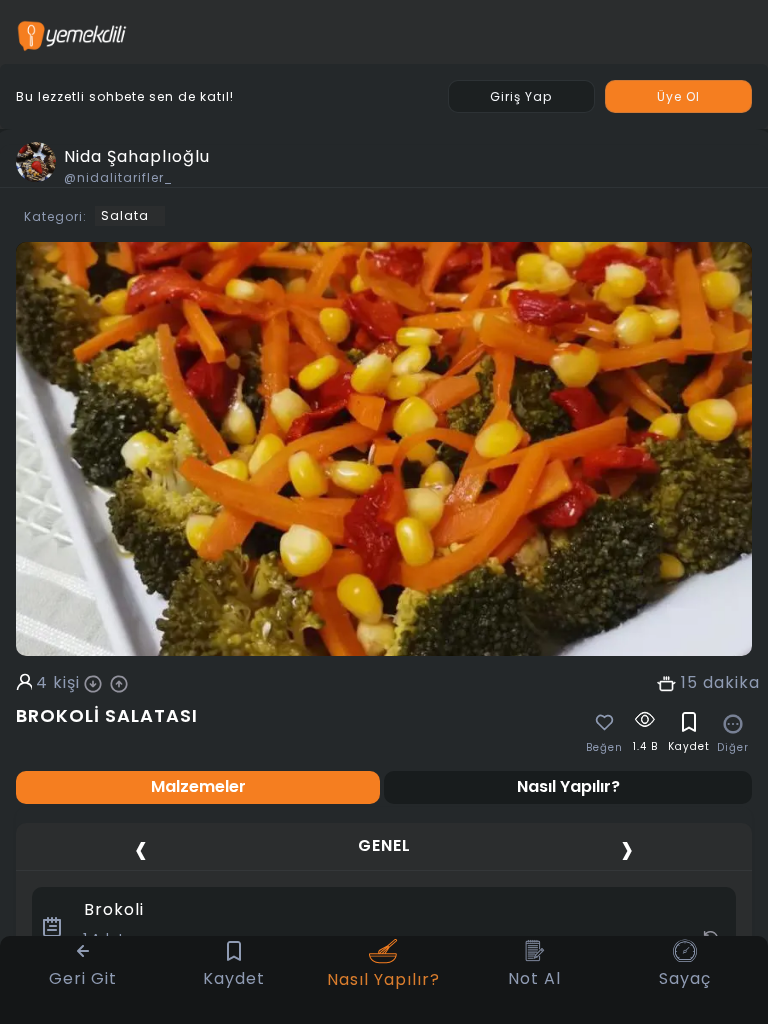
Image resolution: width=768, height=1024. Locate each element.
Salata (125, 215)
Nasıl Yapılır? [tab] (568, 786)
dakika (731, 683)
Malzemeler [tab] (198, 786)
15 (689, 683)
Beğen (604, 748)
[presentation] (141, 848)
